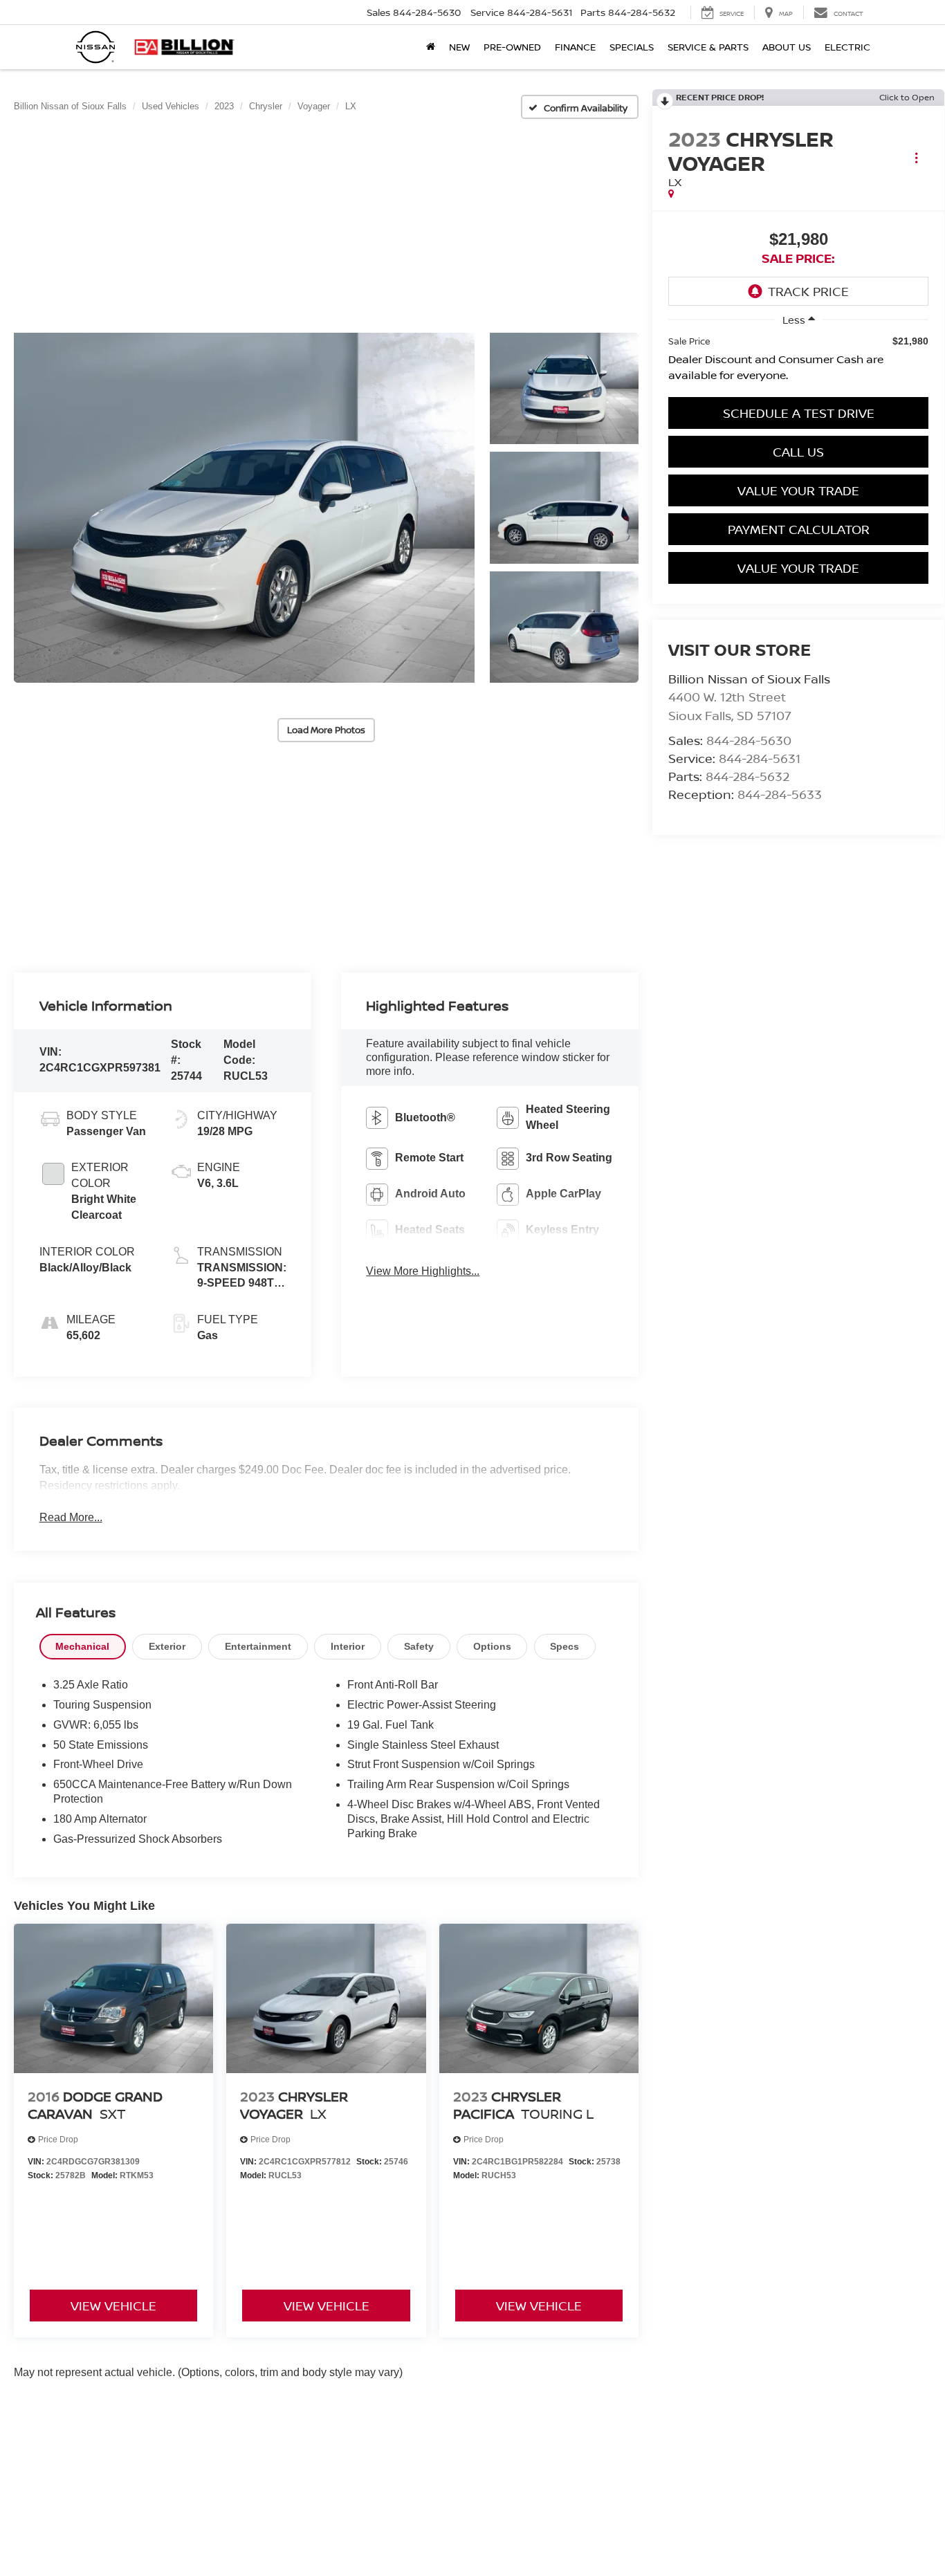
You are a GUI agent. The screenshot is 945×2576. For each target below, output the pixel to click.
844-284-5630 (749, 740)
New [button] (459, 47)
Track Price (808, 291)
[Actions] (916, 157)
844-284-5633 (780, 794)
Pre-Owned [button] (512, 47)
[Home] (431, 47)
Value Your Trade (798, 490)
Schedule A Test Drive (799, 413)
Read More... (71, 1517)
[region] (798, 362)
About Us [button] (787, 47)
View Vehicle (113, 2306)
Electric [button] (847, 47)
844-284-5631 (760, 758)
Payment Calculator (799, 529)
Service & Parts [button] (708, 47)
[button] (244, 508)
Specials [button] (632, 47)
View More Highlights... (423, 1271)
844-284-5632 (747, 776)
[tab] (83, 1647)
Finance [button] (575, 47)
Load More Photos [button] (326, 730)
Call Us (798, 452)
